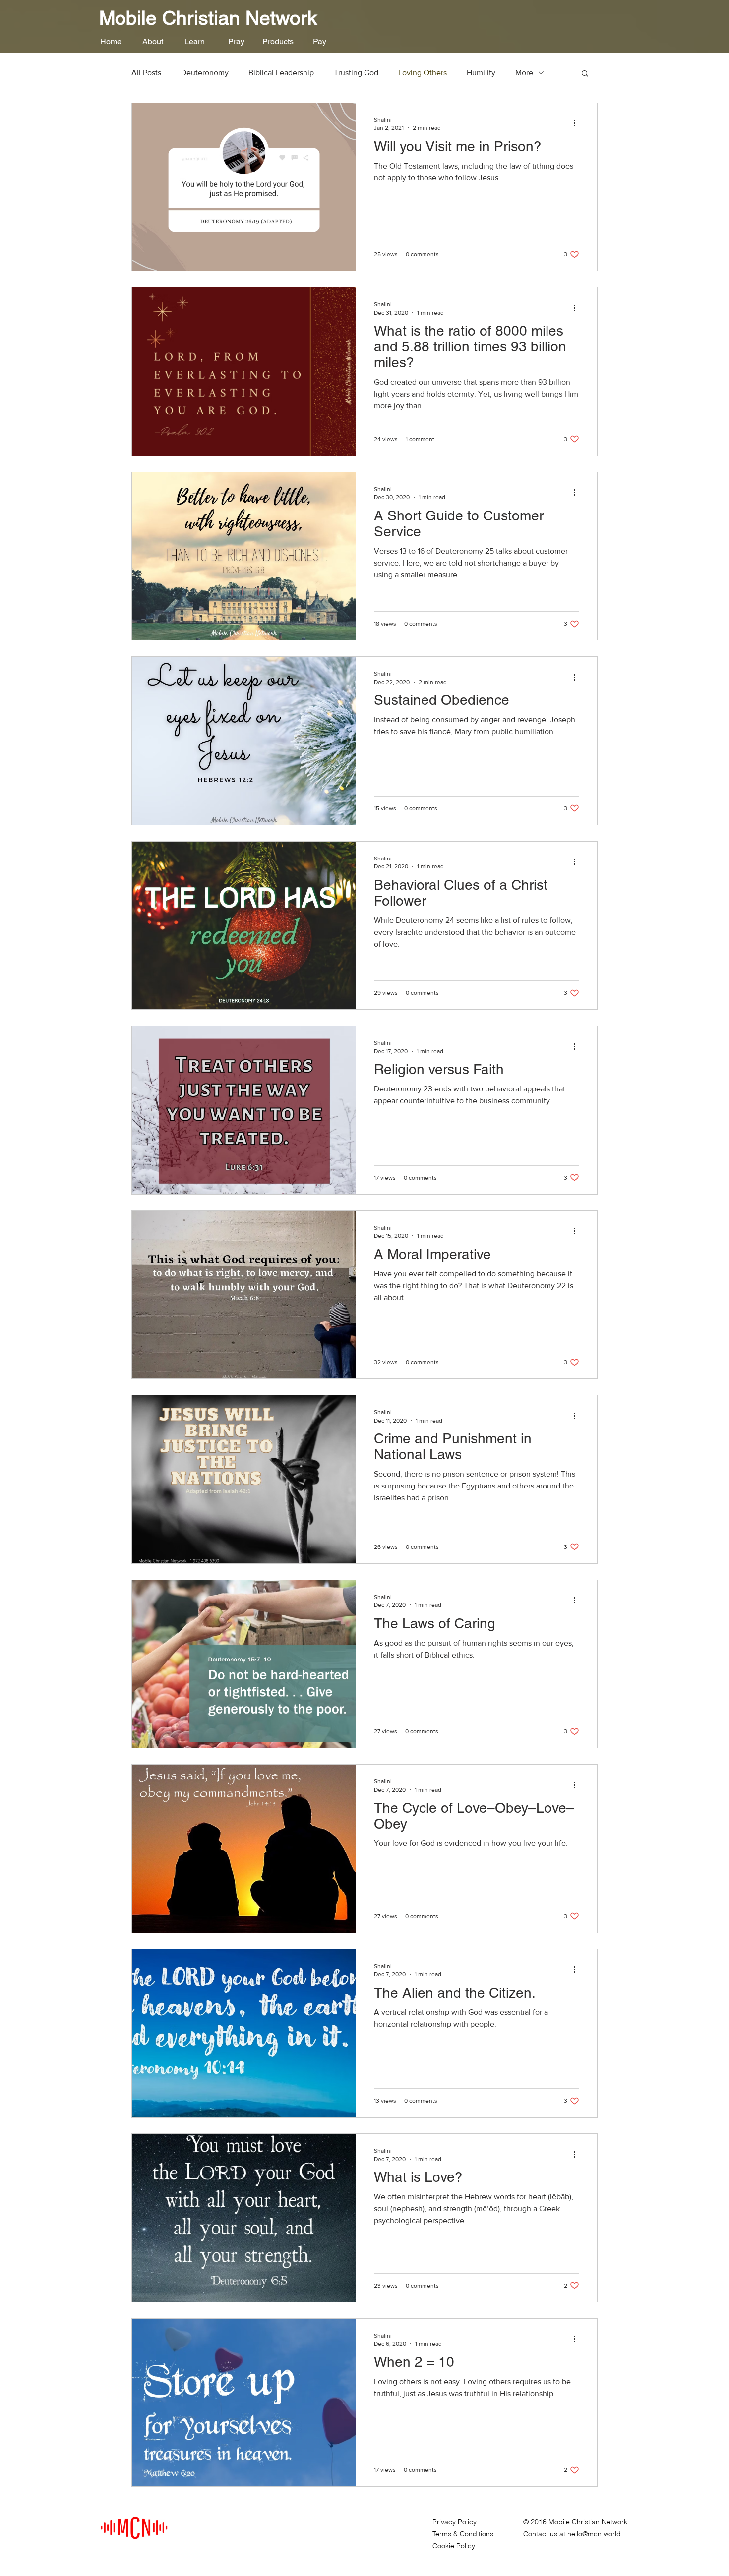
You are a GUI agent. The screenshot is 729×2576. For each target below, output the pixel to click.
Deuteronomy (205, 73)
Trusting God (356, 73)
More (524, 73)
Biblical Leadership (281, 73)
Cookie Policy (454, 2546)
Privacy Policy (455, 2522)
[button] (153, 41)
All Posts (146, 73)
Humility (481, 73)
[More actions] (578, 123)
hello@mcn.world (594, 2534)
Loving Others (423, 73)
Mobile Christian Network (208, 18)
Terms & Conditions (463, 2534)
